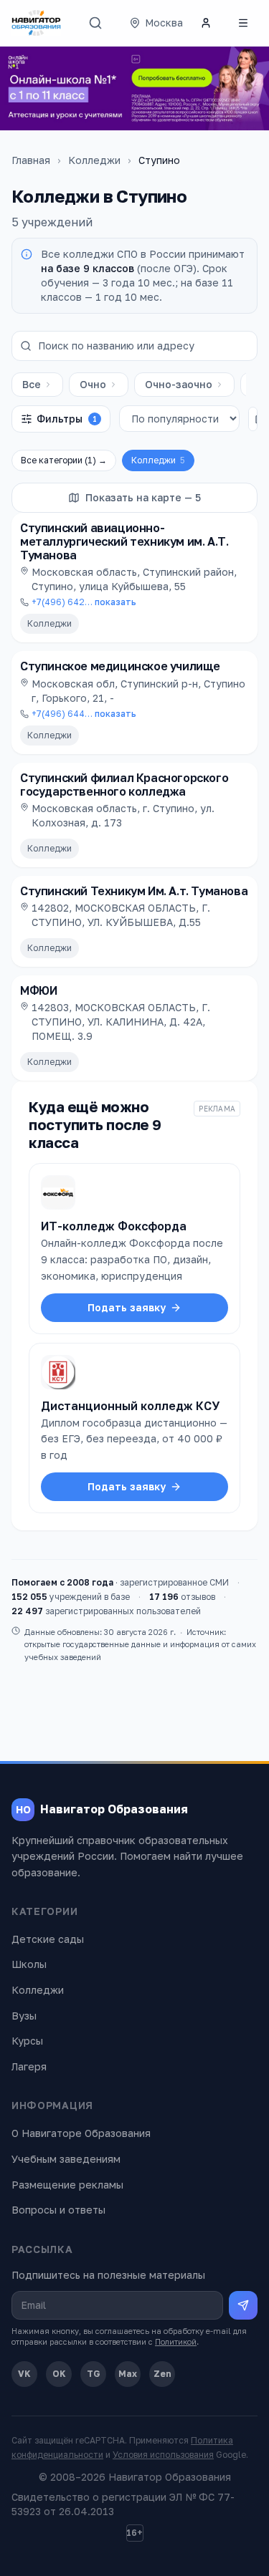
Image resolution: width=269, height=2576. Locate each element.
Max (128, 2374)
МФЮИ (38, 990)
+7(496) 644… (84, 714)
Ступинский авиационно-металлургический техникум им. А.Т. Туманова (124, 541)
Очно (93, 384)
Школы (29, 1964)
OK (59, 2374)
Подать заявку (127, 1307)
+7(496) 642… (84, 602)
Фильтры (67, 419)
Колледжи (94, 160)
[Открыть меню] (243, 23)
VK (24, 2374)
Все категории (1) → (64, 460)
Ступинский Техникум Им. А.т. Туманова (134, 891)
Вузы (24, 2016)
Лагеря (29, 2066)
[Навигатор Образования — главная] (36, 23)
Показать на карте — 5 (143, 497)
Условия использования (163, 2455)
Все (32, 384)
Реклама (217, 1109)
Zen (162, 2374)
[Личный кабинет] (206, 23)
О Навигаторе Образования (81, 2133)
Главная (31, 160)
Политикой (176, 2341)
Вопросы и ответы (58, 2210)
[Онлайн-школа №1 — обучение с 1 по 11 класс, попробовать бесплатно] (134, 88)
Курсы (27, 2041)
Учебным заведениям (66, 2159)
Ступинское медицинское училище (120, 666)
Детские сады (48, 1939)
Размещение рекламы (67, 2185)
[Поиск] (95, 23)
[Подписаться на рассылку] (243, 2305)
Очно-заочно (179, 384)
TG (94, 2374)
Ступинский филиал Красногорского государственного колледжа (124, 785)
